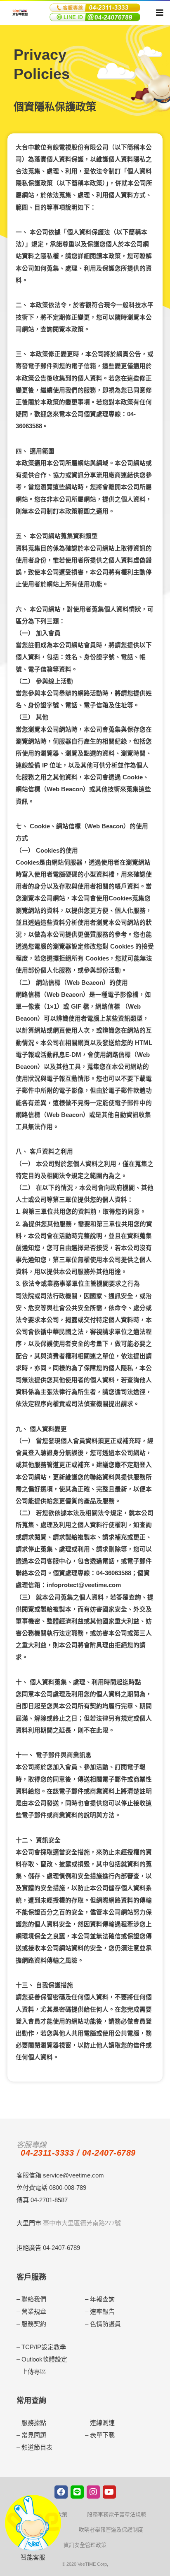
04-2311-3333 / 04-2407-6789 (78, 2153)
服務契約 (34, 2324)
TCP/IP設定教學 (44, 2347)
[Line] (77, 2492)
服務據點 (34, 2423)
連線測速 (102, 2423)
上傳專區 (34, 2372)
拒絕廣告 (29, 2248)
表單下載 (102, 2435)
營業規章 (34, 2311)
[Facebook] (61, 2492)
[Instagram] (93, 2492)
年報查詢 (102, 2299)
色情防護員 (105, 2324)
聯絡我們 (34, 2299)
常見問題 (34, 2435)
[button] (158, 14)
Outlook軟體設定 (44, 2359)
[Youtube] (109, 2492)
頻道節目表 (37, 2447)
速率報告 (102, 2311)
